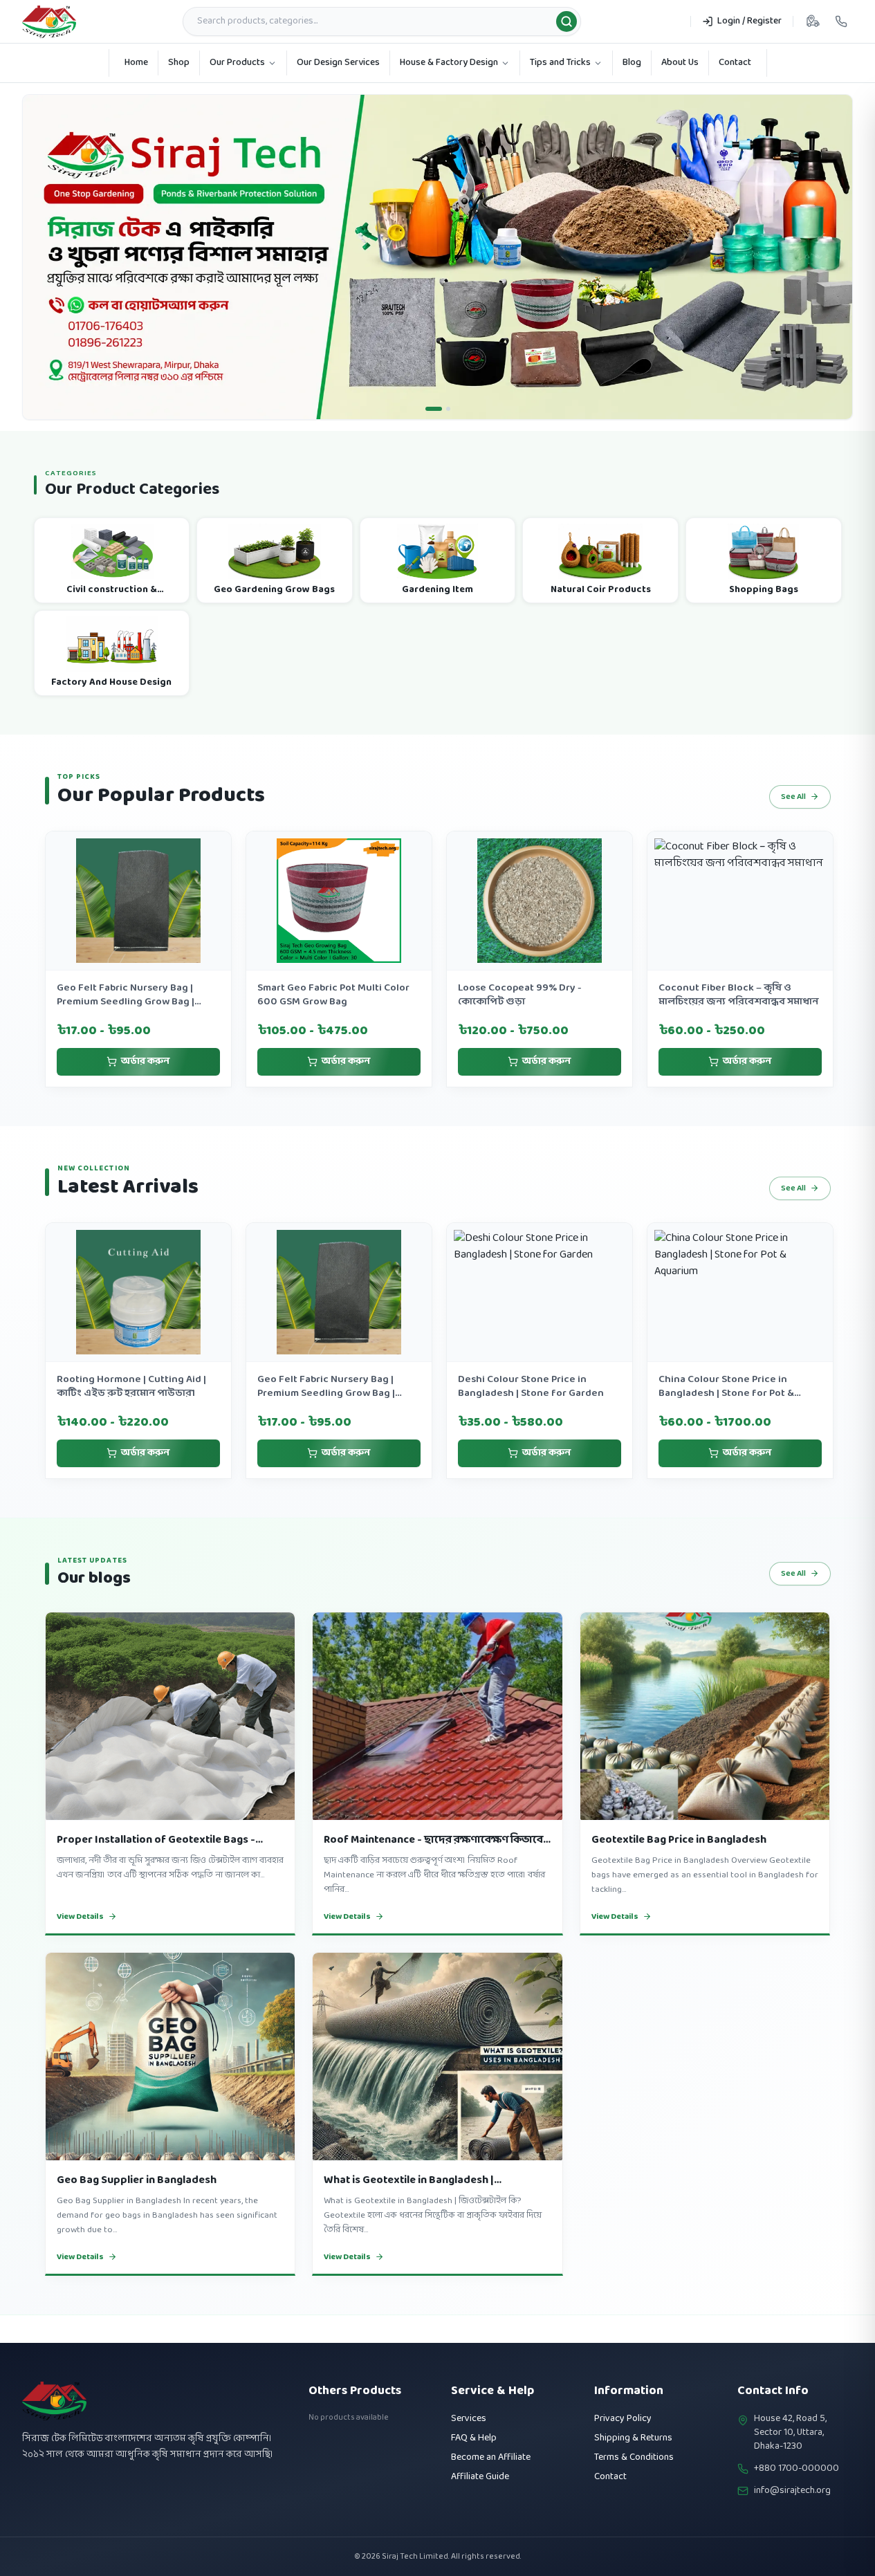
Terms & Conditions (634, 2457)
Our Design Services (338, 63)
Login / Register (749, 21)
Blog (632, 63)
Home (136, 63)
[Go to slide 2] (448, 436)
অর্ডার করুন (145, 1089)
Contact (735, 63)
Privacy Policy (623, 2419)
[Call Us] (841, 21)
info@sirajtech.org (792, 2491)
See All (793, 825)
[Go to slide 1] (434, 436)
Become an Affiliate (491, 2457)
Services (469, 2419)
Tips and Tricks (560, 63)
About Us (680, 63)
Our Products (237, 63)
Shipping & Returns (633, 2438)
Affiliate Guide (480, 2477)
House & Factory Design (449, 63)
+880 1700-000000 (796, 2469)
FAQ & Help (474, 2438)
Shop (179, 63)
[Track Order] (813, 21)
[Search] (567, 21)
